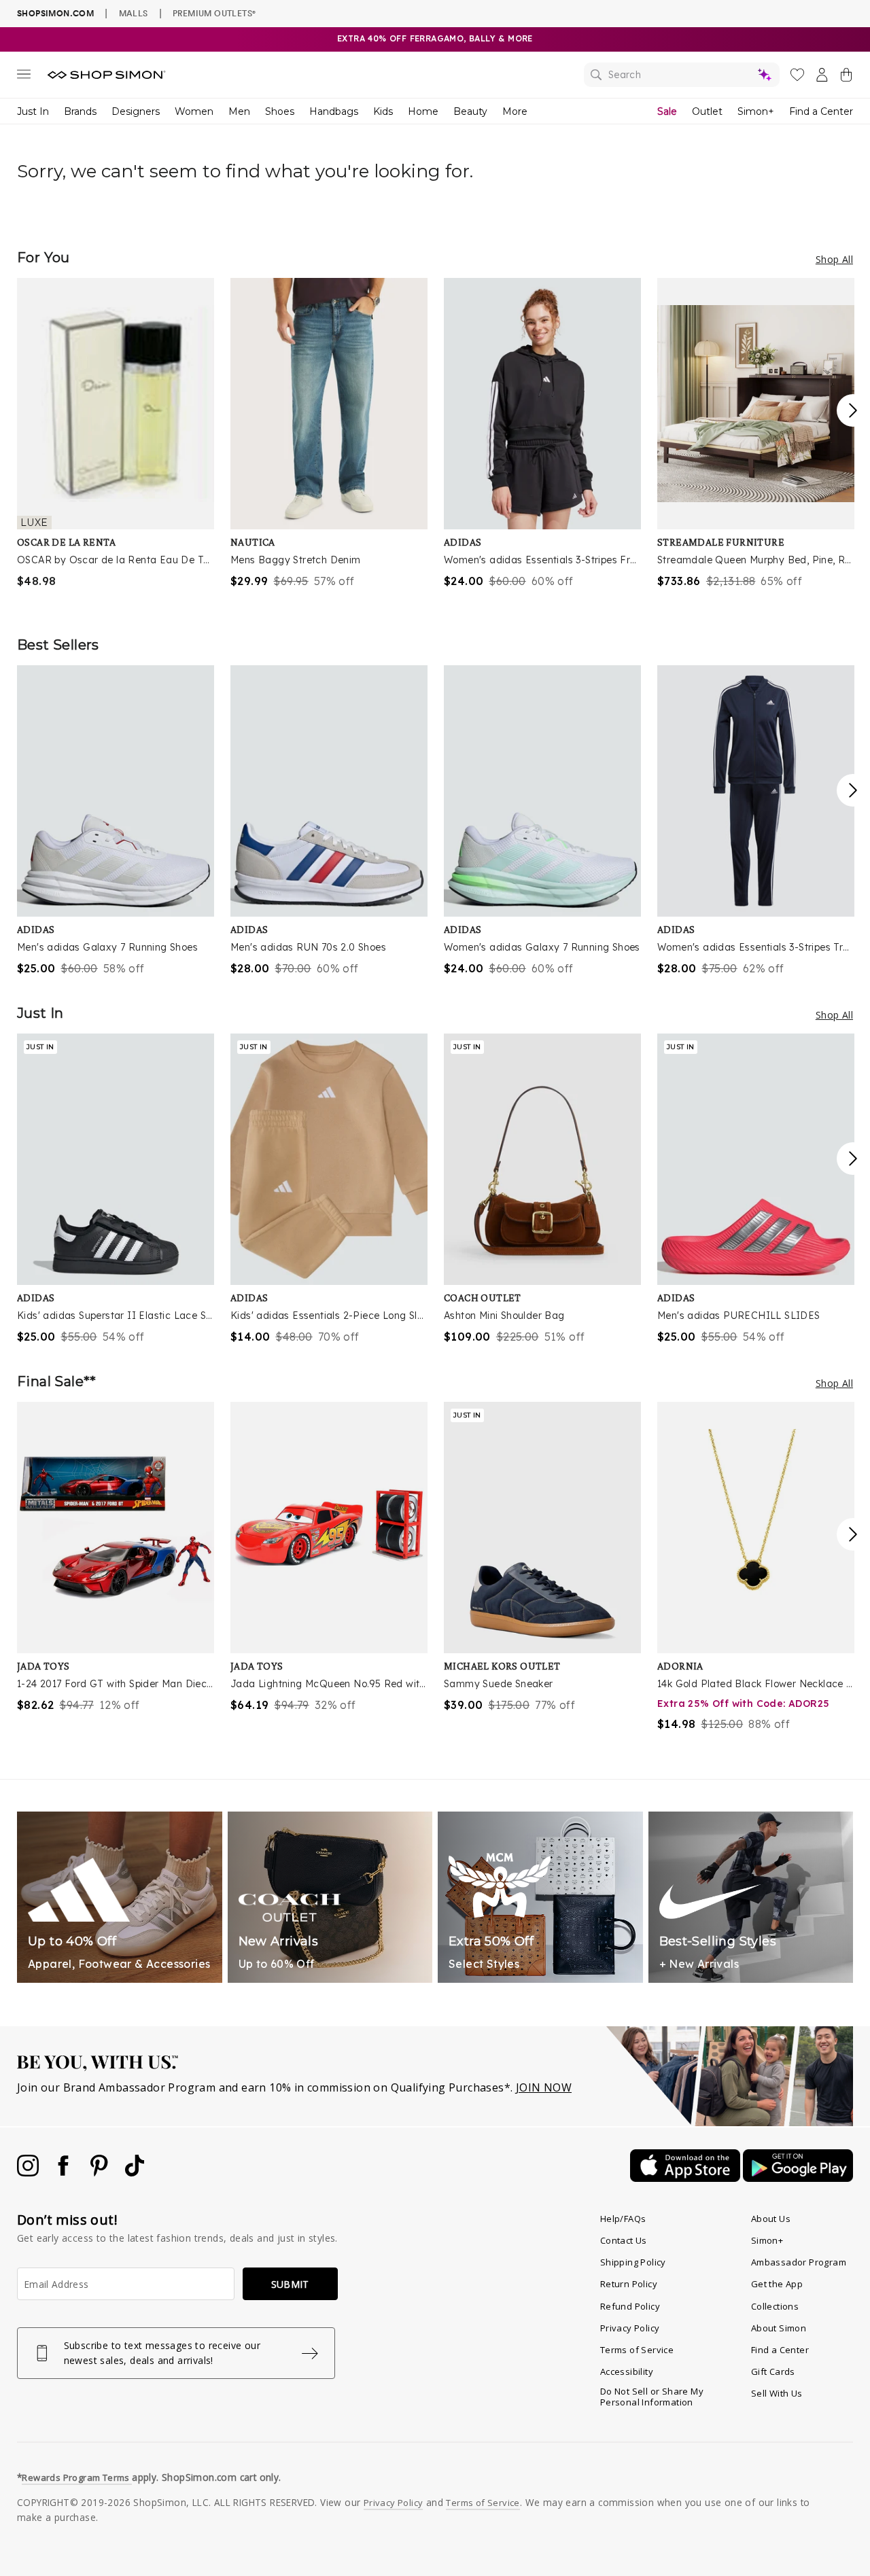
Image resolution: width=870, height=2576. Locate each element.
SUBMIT (290, 2284)
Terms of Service (637, 2350)
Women (194, 111)
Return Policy (629, 2284)
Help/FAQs (623, 2219)
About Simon (779, 2328)
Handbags (334, 111)
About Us (771, 2219)
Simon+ (756, 111)
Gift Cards (773, 2371)
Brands (80, 111)
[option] (116, 434)
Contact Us (624, 2240)
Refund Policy (630, 2306)
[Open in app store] (686, 2178)
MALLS (134, 13)
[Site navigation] (24, 77)
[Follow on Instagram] (29, 2172)
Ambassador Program (799, 2262)
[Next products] (853, 410)
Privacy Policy (630, 2328)
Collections (775, 2306)
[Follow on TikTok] (135, 2172)
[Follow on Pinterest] (101, 2172)
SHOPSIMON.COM (55, 13)
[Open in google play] (798, 2178)
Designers (136, 111)
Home (423, 111)
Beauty (470, 111)
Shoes (280, 111)
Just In (33, 111)
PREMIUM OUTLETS (214, 13)
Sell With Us (777, 2393)
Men (239, 111)
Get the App (777, 2284)
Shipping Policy (633, 2262)
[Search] (682, 75)
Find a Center (821, 111)
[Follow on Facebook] (65, 2172)
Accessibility (627, 2371)
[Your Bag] (846, 77)
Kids (383, 111)
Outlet (707, 111)
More (515, 111)
